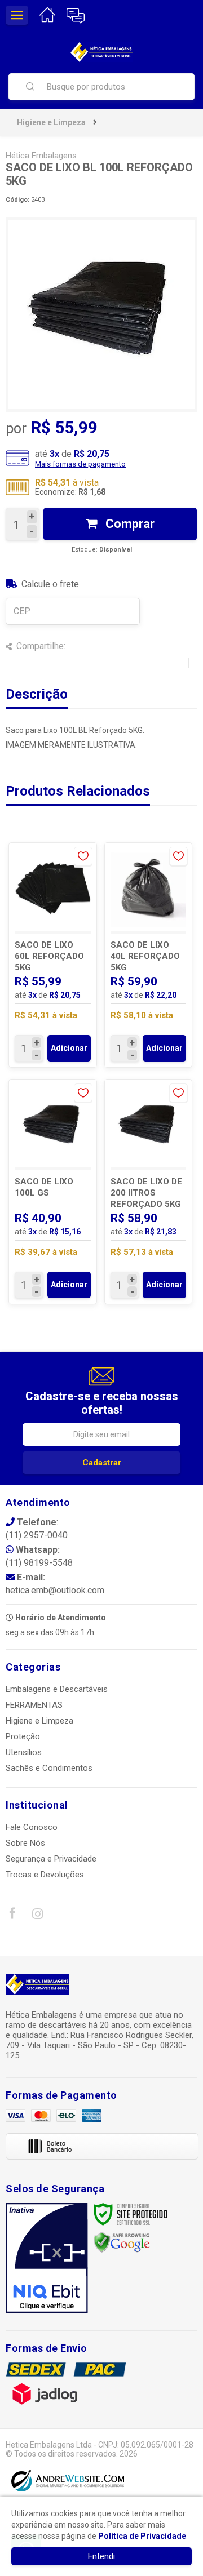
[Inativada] (47, 2258)
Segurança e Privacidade (51, 1859)
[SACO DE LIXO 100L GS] (53, 1192)
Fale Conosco (32, 1827)
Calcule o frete (50, 584)
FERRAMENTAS (34, 1705)
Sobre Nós (25, 1843)
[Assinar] (101, 1463)
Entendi (101, 2556)
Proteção (23, 1736)
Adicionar (69, 1048)
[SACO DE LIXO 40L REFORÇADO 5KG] (149, 955)
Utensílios (24, 1752)
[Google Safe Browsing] (122, 2242)
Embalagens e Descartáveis (57, 1689)
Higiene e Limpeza (51, 122)
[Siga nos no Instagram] (37, 1916)
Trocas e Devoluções (45, 1875)
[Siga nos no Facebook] (12, 1915)
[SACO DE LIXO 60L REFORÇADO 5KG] (53, 955)
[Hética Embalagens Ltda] (101, 52)
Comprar (129, 524)
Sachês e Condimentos (49, 1768)
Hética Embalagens (41, 156)
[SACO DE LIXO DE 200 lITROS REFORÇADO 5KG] (149, 1192)
